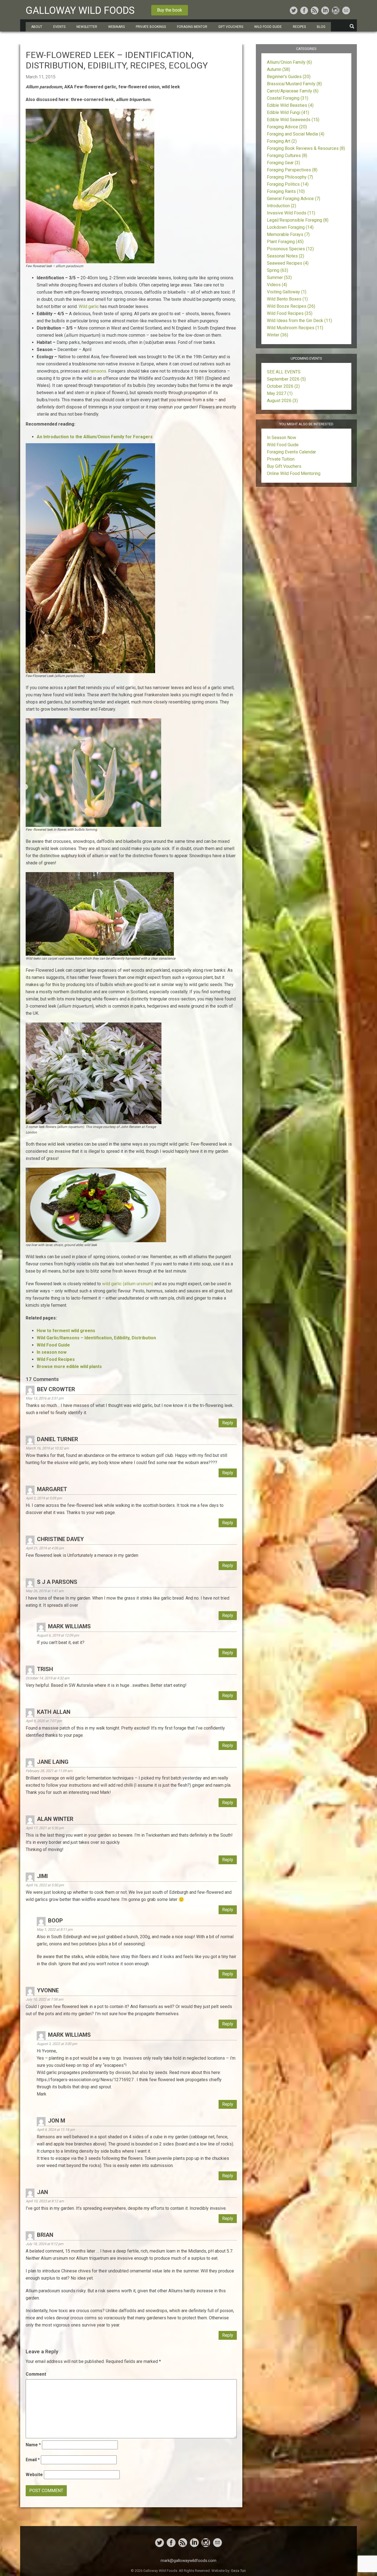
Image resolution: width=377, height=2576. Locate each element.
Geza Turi (238, 2571)
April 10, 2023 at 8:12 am (45, 2201)
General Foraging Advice (294, 199)
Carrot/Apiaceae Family (293, 91)
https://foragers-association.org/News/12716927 (85, 2080)
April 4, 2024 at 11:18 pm (56, 2130)
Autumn (278, 69)
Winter (278, 335)
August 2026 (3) (282, 401)
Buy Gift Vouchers (284, 466)
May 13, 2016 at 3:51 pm (45, 1398)
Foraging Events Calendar (291, 452)
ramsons (98, 371)
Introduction (282, 206)
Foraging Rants (286, 191)
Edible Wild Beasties (290, 105)
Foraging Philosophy (290, 177)
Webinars (116, 27)
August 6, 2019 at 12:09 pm (58, 1635)
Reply (228, 1423)
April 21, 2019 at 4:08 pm (45, 1548)
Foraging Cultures (287, 156)
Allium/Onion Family (289, 62)
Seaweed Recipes (288, 263)
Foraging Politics (288, 184)
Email (33, 2460)
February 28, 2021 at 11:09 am (49, 1771)
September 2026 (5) (286, 379)
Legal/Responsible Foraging (298, 220)
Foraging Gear (283, 163)
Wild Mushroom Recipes (295, 328)
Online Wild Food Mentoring (294, 473)
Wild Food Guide (283, 445)
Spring (278, 270)
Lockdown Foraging (290, 227)
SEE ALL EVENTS (284, 372)
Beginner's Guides (289, 77)
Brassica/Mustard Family (294, 84)
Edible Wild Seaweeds (293, 120)
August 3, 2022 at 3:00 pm (57, 2044)
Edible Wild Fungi (288, 112)
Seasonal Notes (286, 256)
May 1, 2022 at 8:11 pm (55, 1930)
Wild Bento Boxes (287, 299)
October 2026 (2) (283, 386)
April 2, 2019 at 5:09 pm (44, 1498)
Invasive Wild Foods (291, 213)
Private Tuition (281, 459)
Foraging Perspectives (292, 170)
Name (33, 2445)
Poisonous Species (290, 249)
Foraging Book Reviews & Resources (306, 148)
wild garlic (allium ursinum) (128, 1284)
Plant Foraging (285, 242)
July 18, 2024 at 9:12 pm (44, 2244)
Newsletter (87, 27)
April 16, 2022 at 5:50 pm (45, 1885)
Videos (277, 285)
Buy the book (170, 10)
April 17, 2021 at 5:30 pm (45, 1828)
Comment (36, 2374)
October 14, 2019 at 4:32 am (47, 1678)
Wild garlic (89, 306)
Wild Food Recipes (290, 313)
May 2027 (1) (280, 393)
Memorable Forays (288, 234)
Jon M (57, 2121)
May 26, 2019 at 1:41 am (45, 1591)
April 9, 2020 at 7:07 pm (44, 1721)
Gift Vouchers (231, 27)
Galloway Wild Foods (80, 10)
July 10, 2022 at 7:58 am (44, 1999)
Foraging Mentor (192, 27)
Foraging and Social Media (296, 134)
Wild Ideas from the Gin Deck (299, 321)
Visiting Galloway (287, 292)
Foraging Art (282, 141)
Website (34, 2475)
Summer (279, 277)
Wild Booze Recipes (291, 306)
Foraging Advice (287, 127)
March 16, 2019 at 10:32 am (47, 1448)
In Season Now (282, 438)
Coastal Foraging (288, 98)
